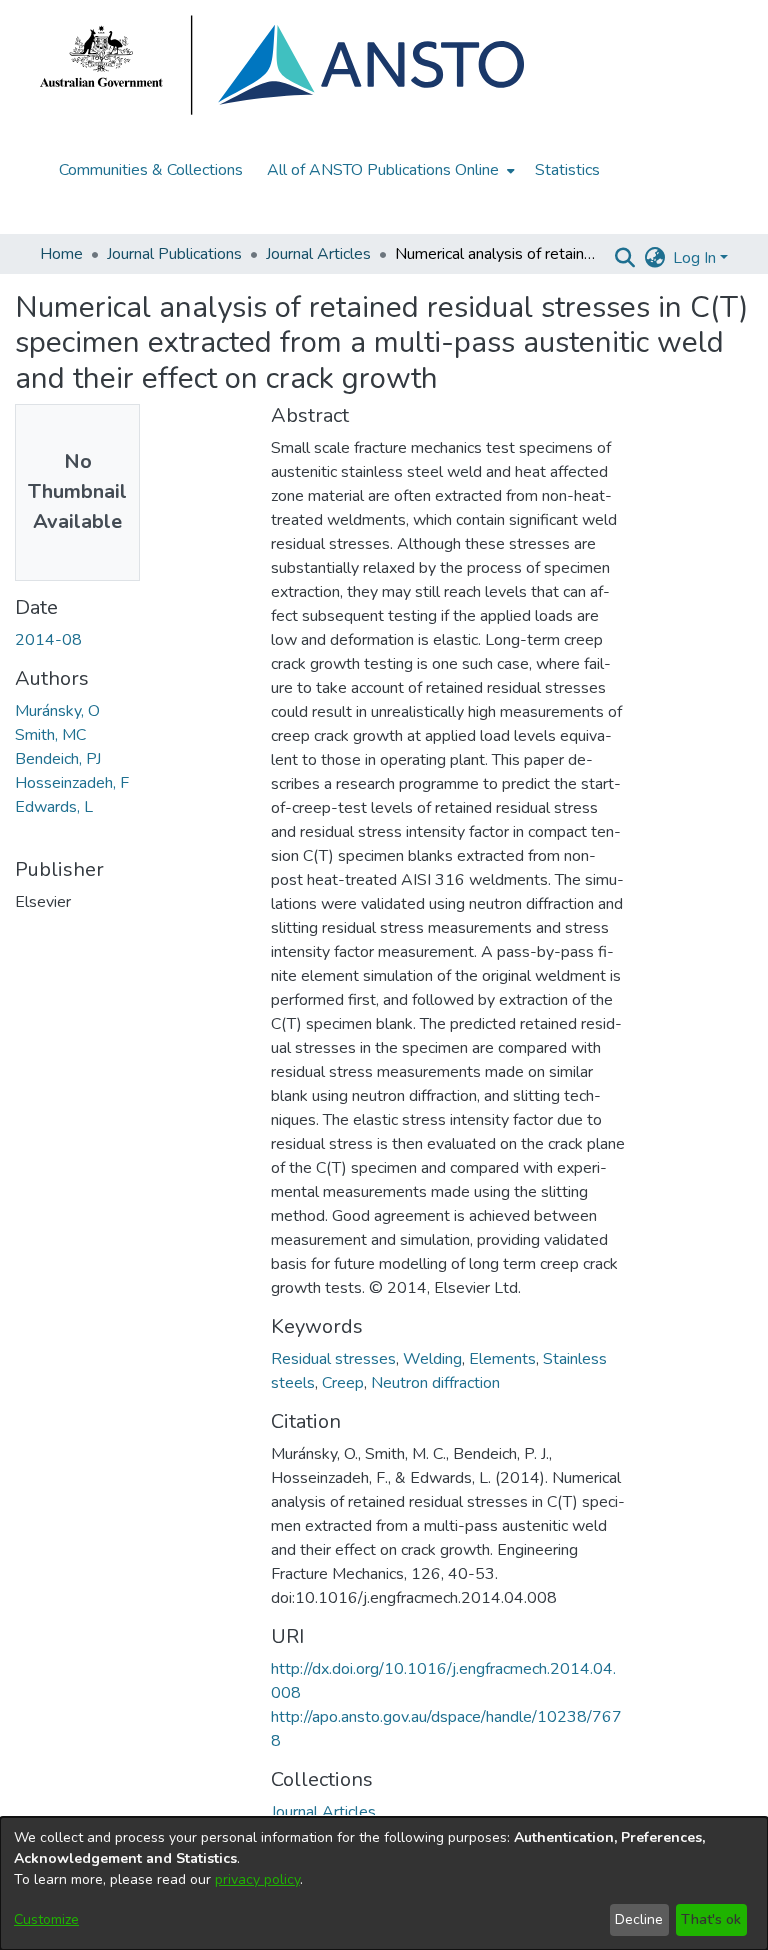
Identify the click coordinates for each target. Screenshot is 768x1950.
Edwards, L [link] (54, 807)
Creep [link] (343, 1383)
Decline (639, 1919)
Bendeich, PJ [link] (58, 759)
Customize (46, 1919)
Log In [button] (696, 258)
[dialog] (384, 1883)
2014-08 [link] (48, 640)
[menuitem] (389, 170)
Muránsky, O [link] (57, 711)
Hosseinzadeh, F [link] (72, 783)
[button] (624, 258)
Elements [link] (502, 1359)
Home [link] (61, 254)
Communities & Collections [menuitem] (151, 170)
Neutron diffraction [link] (435, 1383)
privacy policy (257, 1879)
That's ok (711, 1919)
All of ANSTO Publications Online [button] (383, 170)
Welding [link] (432, 1359)
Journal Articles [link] (318, 254)
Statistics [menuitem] (567, 170)
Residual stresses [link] (333, 1359)
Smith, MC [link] (50, 735)
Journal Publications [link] (174, 254)
